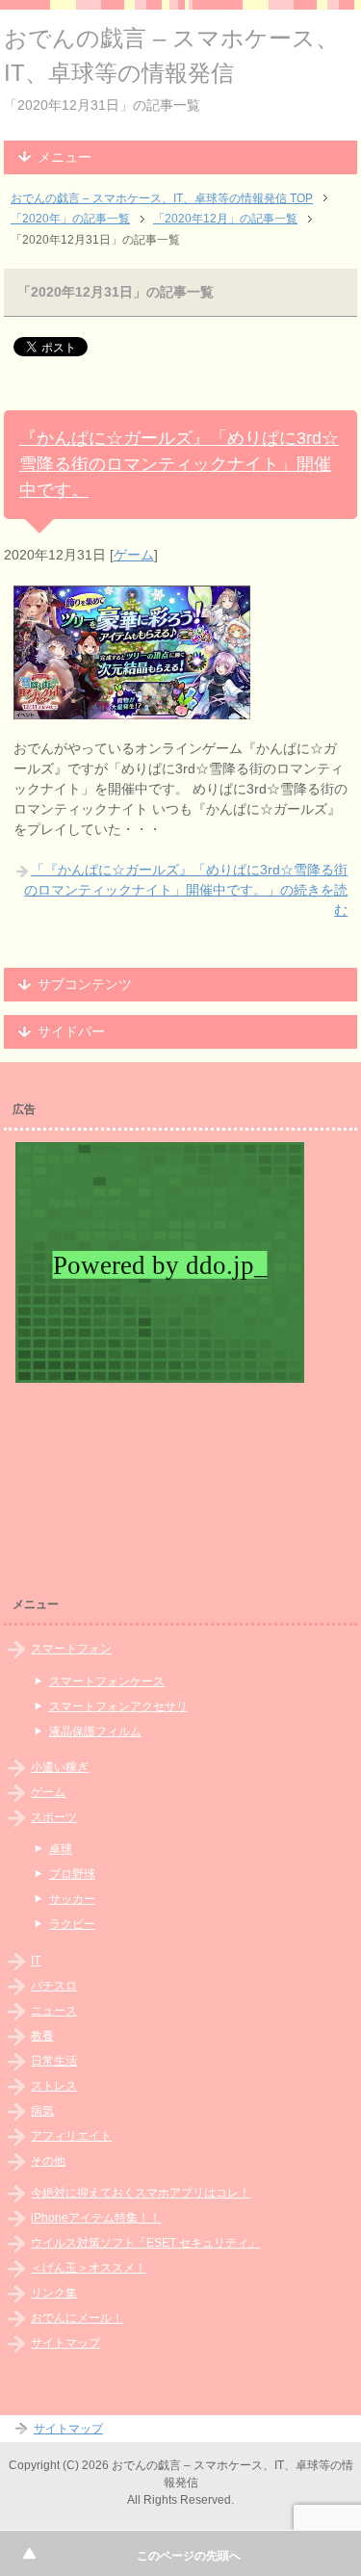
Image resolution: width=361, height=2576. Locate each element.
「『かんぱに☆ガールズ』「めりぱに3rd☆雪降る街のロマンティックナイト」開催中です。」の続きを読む (186, 890)
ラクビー (72, 1924)
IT (36, 1961)
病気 (42, 2111)
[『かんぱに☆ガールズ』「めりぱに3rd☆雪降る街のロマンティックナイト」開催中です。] (132, 709)
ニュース (54, 2011)
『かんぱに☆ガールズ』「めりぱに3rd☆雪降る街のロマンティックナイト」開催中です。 (179, 464)
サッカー (72, 1899)
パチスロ (54, 1986)
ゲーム (134, 555)
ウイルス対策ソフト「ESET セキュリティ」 (145, 2243)
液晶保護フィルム (95, 1731)
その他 (48, 2161)
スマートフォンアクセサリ (118, 1706)
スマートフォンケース (107, 1681)
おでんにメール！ (77, 2318)
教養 (42, 2036)
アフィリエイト (71, 2136)
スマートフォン (71, 1649)
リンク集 (54, 2293)
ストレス (54, 2086)
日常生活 (54, 2061)
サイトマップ (65, 2343)
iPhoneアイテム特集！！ (96, 2218)
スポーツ (54, 1817)
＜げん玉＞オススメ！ (89, 2268)
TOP (162, 198)
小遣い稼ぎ (60, 1767)
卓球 (61, 1849)
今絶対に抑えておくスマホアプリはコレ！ (141, 2193)
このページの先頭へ (189, 2556)
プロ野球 (72, 1874)
